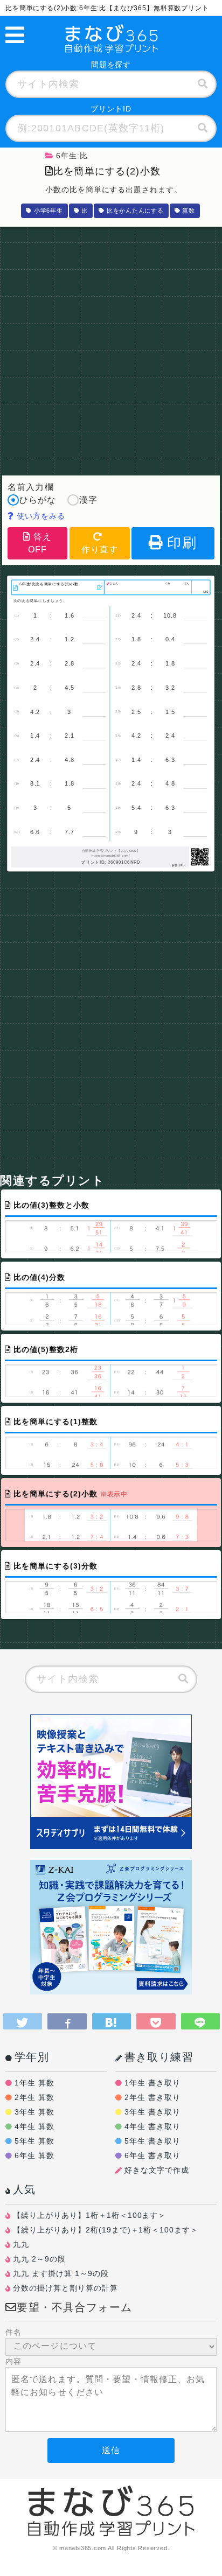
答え (40, 543)
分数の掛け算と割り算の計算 (65, 2288)
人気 (25, 2189)
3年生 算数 (34, 2112)
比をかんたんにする (135, 211)
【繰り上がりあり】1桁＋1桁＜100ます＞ (90, 2215)
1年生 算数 (34, 2083)
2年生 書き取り (152, 2097)
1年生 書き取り (152, 2083)
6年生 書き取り (152, 2155)
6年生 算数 (34, 2155)
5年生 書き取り (152, 2141)
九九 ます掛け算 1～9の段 (61, 2273)
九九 (21, 2244)
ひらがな (38, 500)
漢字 (88, 500)
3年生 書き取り (152, 2112)
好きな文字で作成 (157, 2170)
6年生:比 (72, 156)
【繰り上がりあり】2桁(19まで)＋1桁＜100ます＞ (106, 2230)
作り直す (100, 549)
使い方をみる (40, 516)
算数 (189, 211)
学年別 (32, 2057)
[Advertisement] (111, 348)
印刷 (182, 543)
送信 (111, 2450)
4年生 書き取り (152, 2126)
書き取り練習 (159, 2057)
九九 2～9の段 (39, 2259)
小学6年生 (48, 211)
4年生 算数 (34, 2126)
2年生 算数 (34, 2097)
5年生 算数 (34, 2141)
